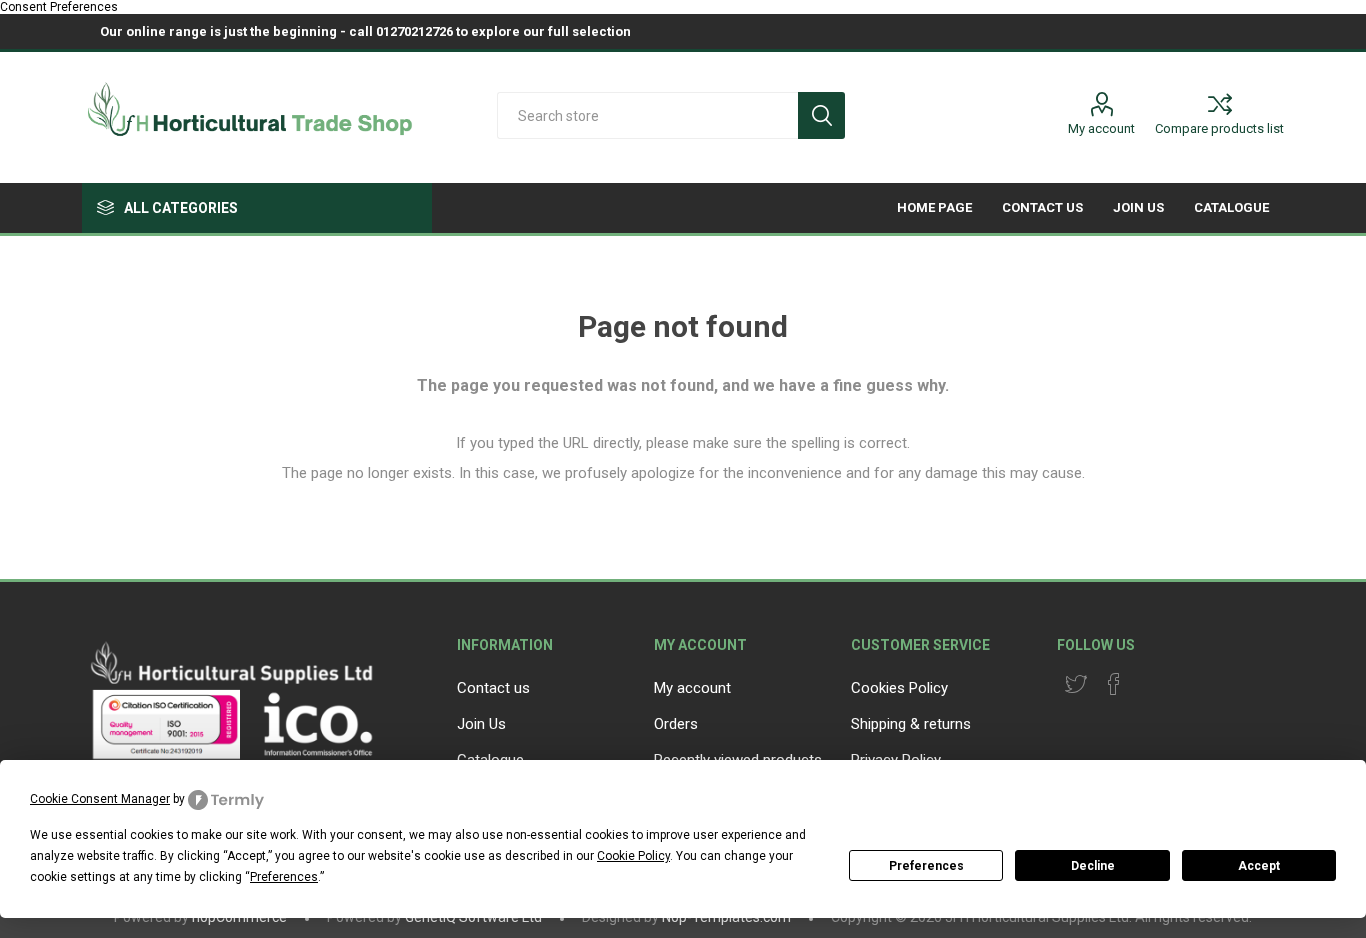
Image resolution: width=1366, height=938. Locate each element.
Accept (1259, 866)
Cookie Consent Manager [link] (100, 799)
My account (1101, 128)
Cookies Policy (899, 688)
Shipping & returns (911, 724)
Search (821, 115)
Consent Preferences (59, 7)
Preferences (926, 866)
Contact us (493, 688)
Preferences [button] (284, 877)
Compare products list (1219, 128)
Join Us (481, 724)
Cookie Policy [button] (633, 856)
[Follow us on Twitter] (1076, 684)
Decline (1093, 866)
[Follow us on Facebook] (1114, 684)
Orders (676, 724)
